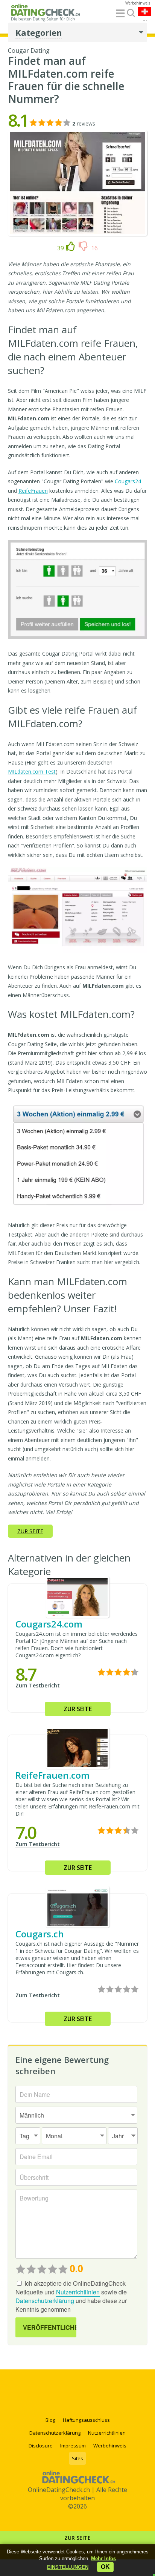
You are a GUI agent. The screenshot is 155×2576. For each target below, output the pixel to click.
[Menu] (120, 14)
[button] (68, 2567)
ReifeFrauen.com (52, 1775)
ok (105, 2567)
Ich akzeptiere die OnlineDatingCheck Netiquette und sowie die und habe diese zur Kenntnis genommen (71, 2296)
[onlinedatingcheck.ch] (47, 14)
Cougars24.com (49, 1624)
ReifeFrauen (33, 491)
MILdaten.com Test (32, 772)
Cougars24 (128, 481)
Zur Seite (77, 2538)
